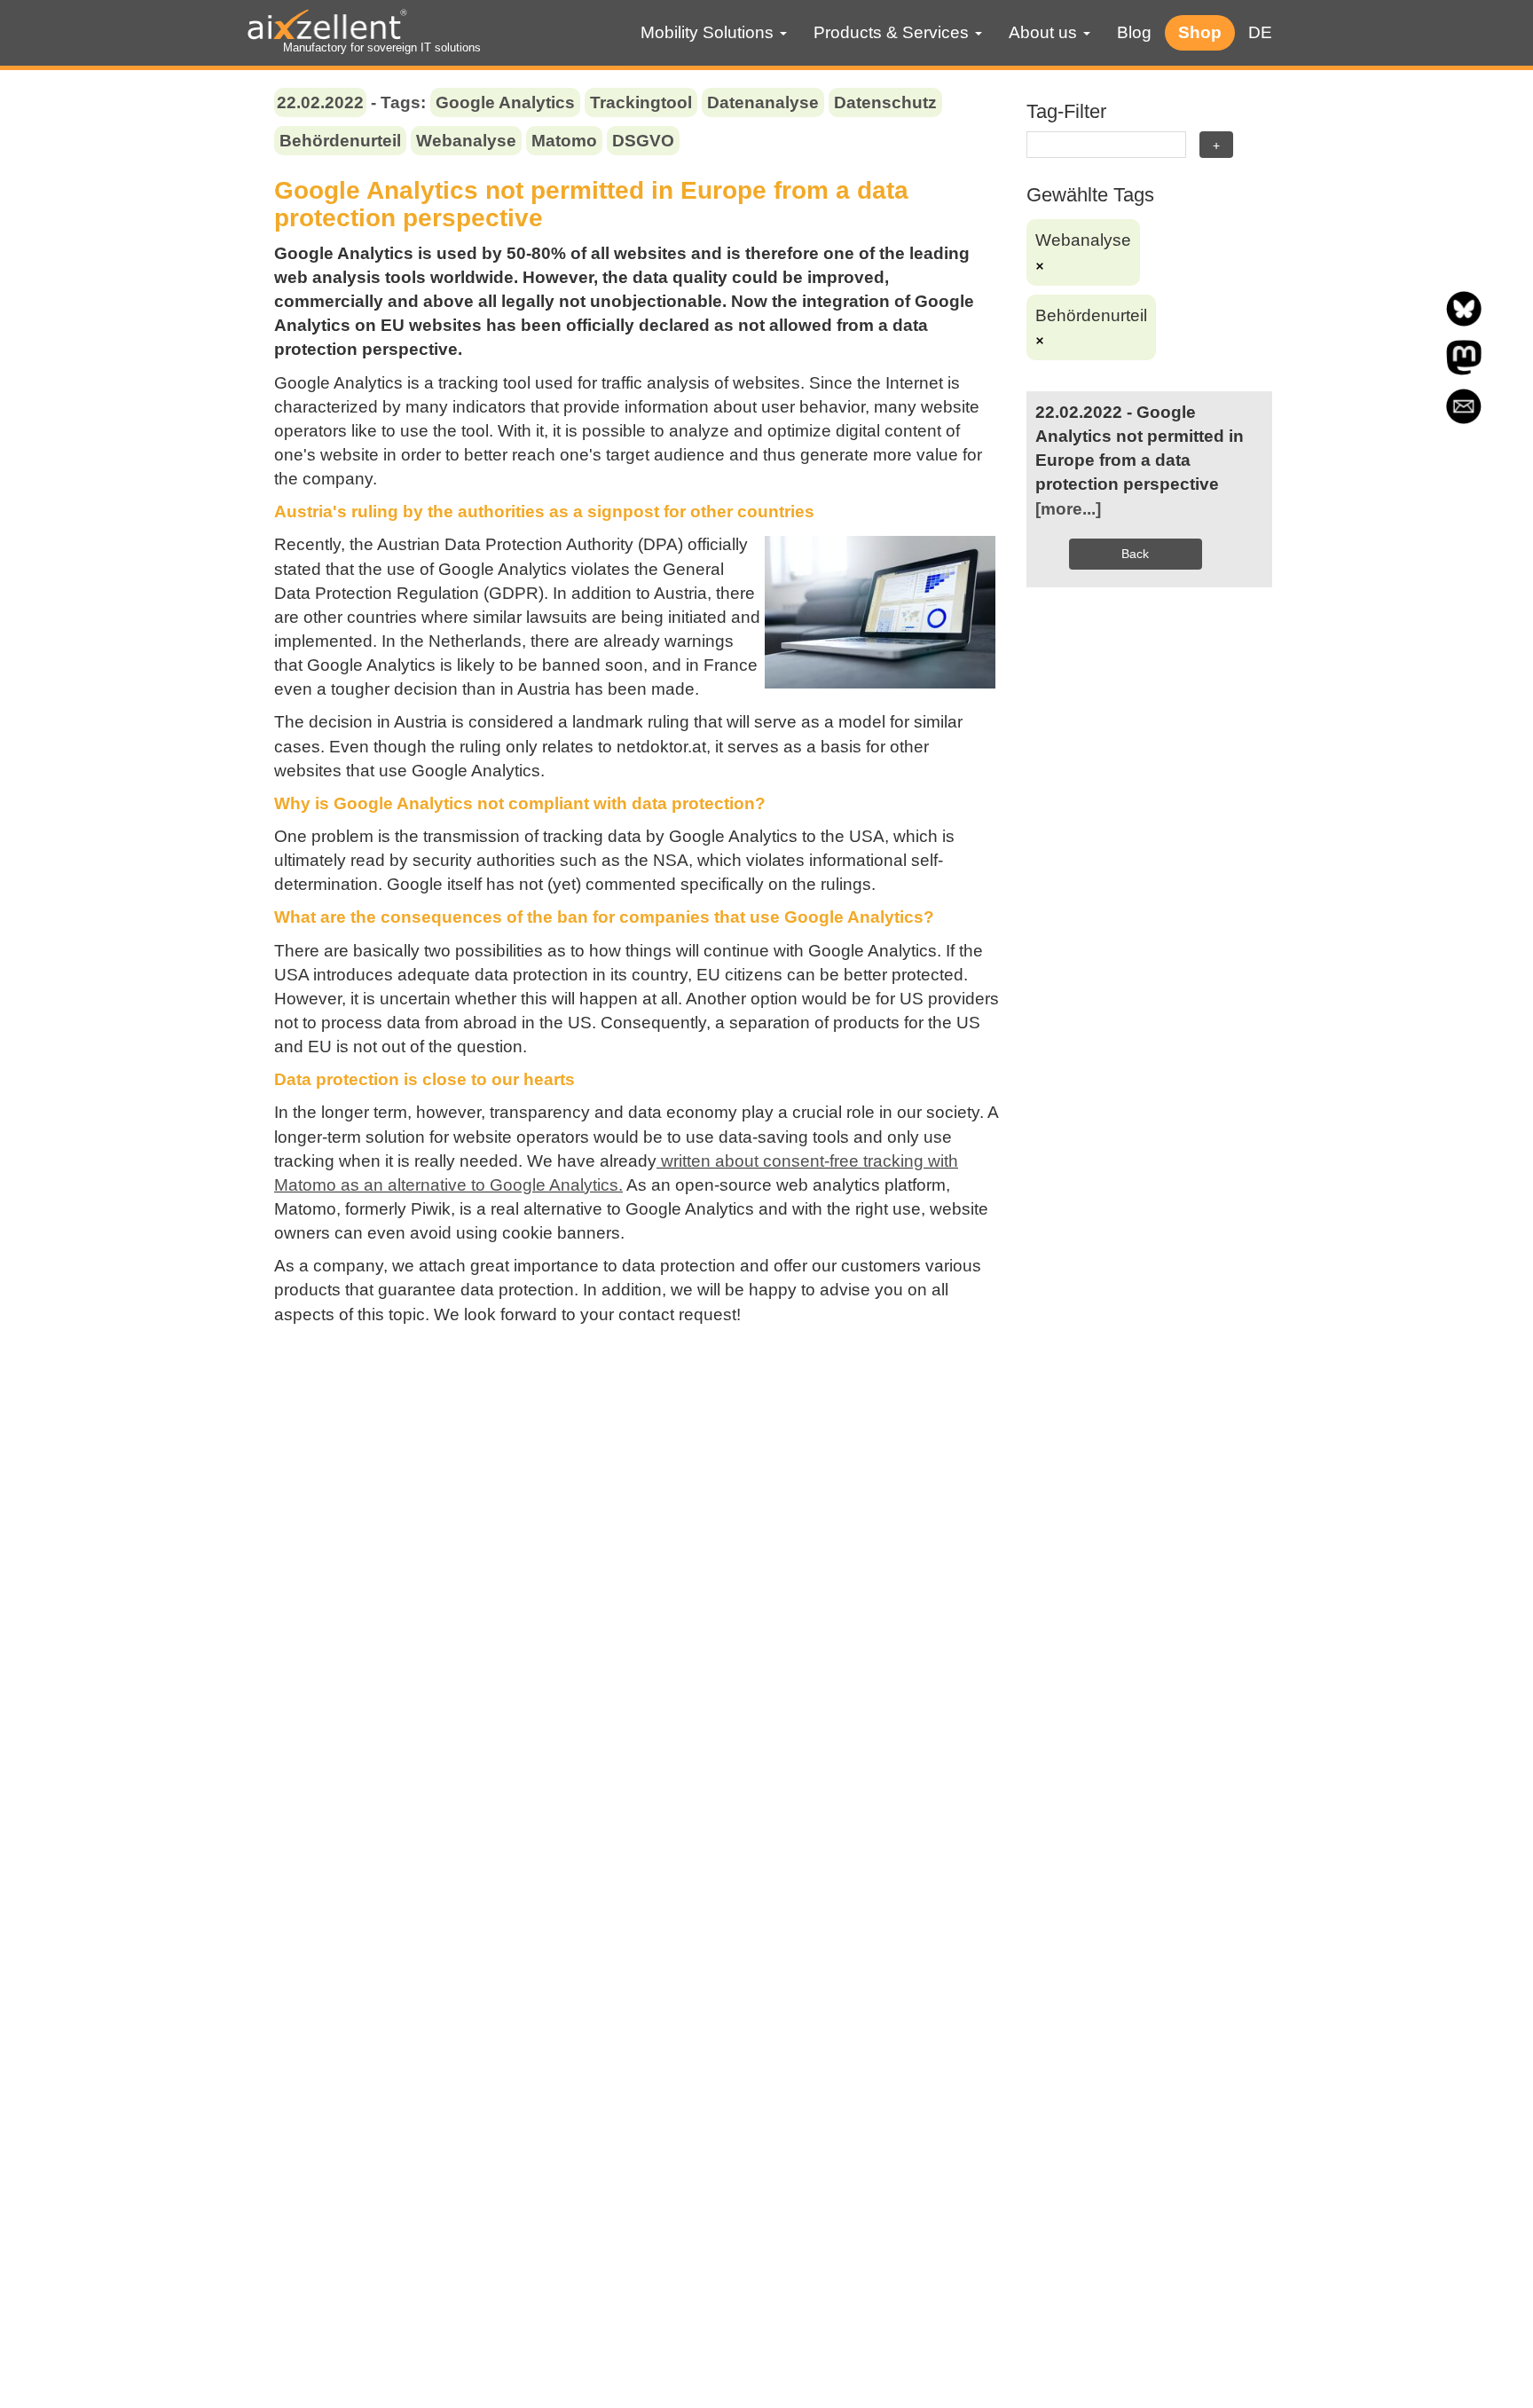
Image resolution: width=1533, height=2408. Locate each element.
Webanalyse (466, 141)
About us (1045, 32)
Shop (1200, 32)
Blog (1134, 32)
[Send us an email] (1464, 418)
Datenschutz (885, 102)
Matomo (564, 141)
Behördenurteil (340, 141)
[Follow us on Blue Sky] (1464, 321)
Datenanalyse (763, 102)
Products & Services (893, 32)
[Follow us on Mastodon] (1464, 370)
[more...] (1068, 509)
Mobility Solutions (709, 32)
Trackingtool (641, 102)
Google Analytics (505, 102)
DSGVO (643, 141)
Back (1135, 554)
